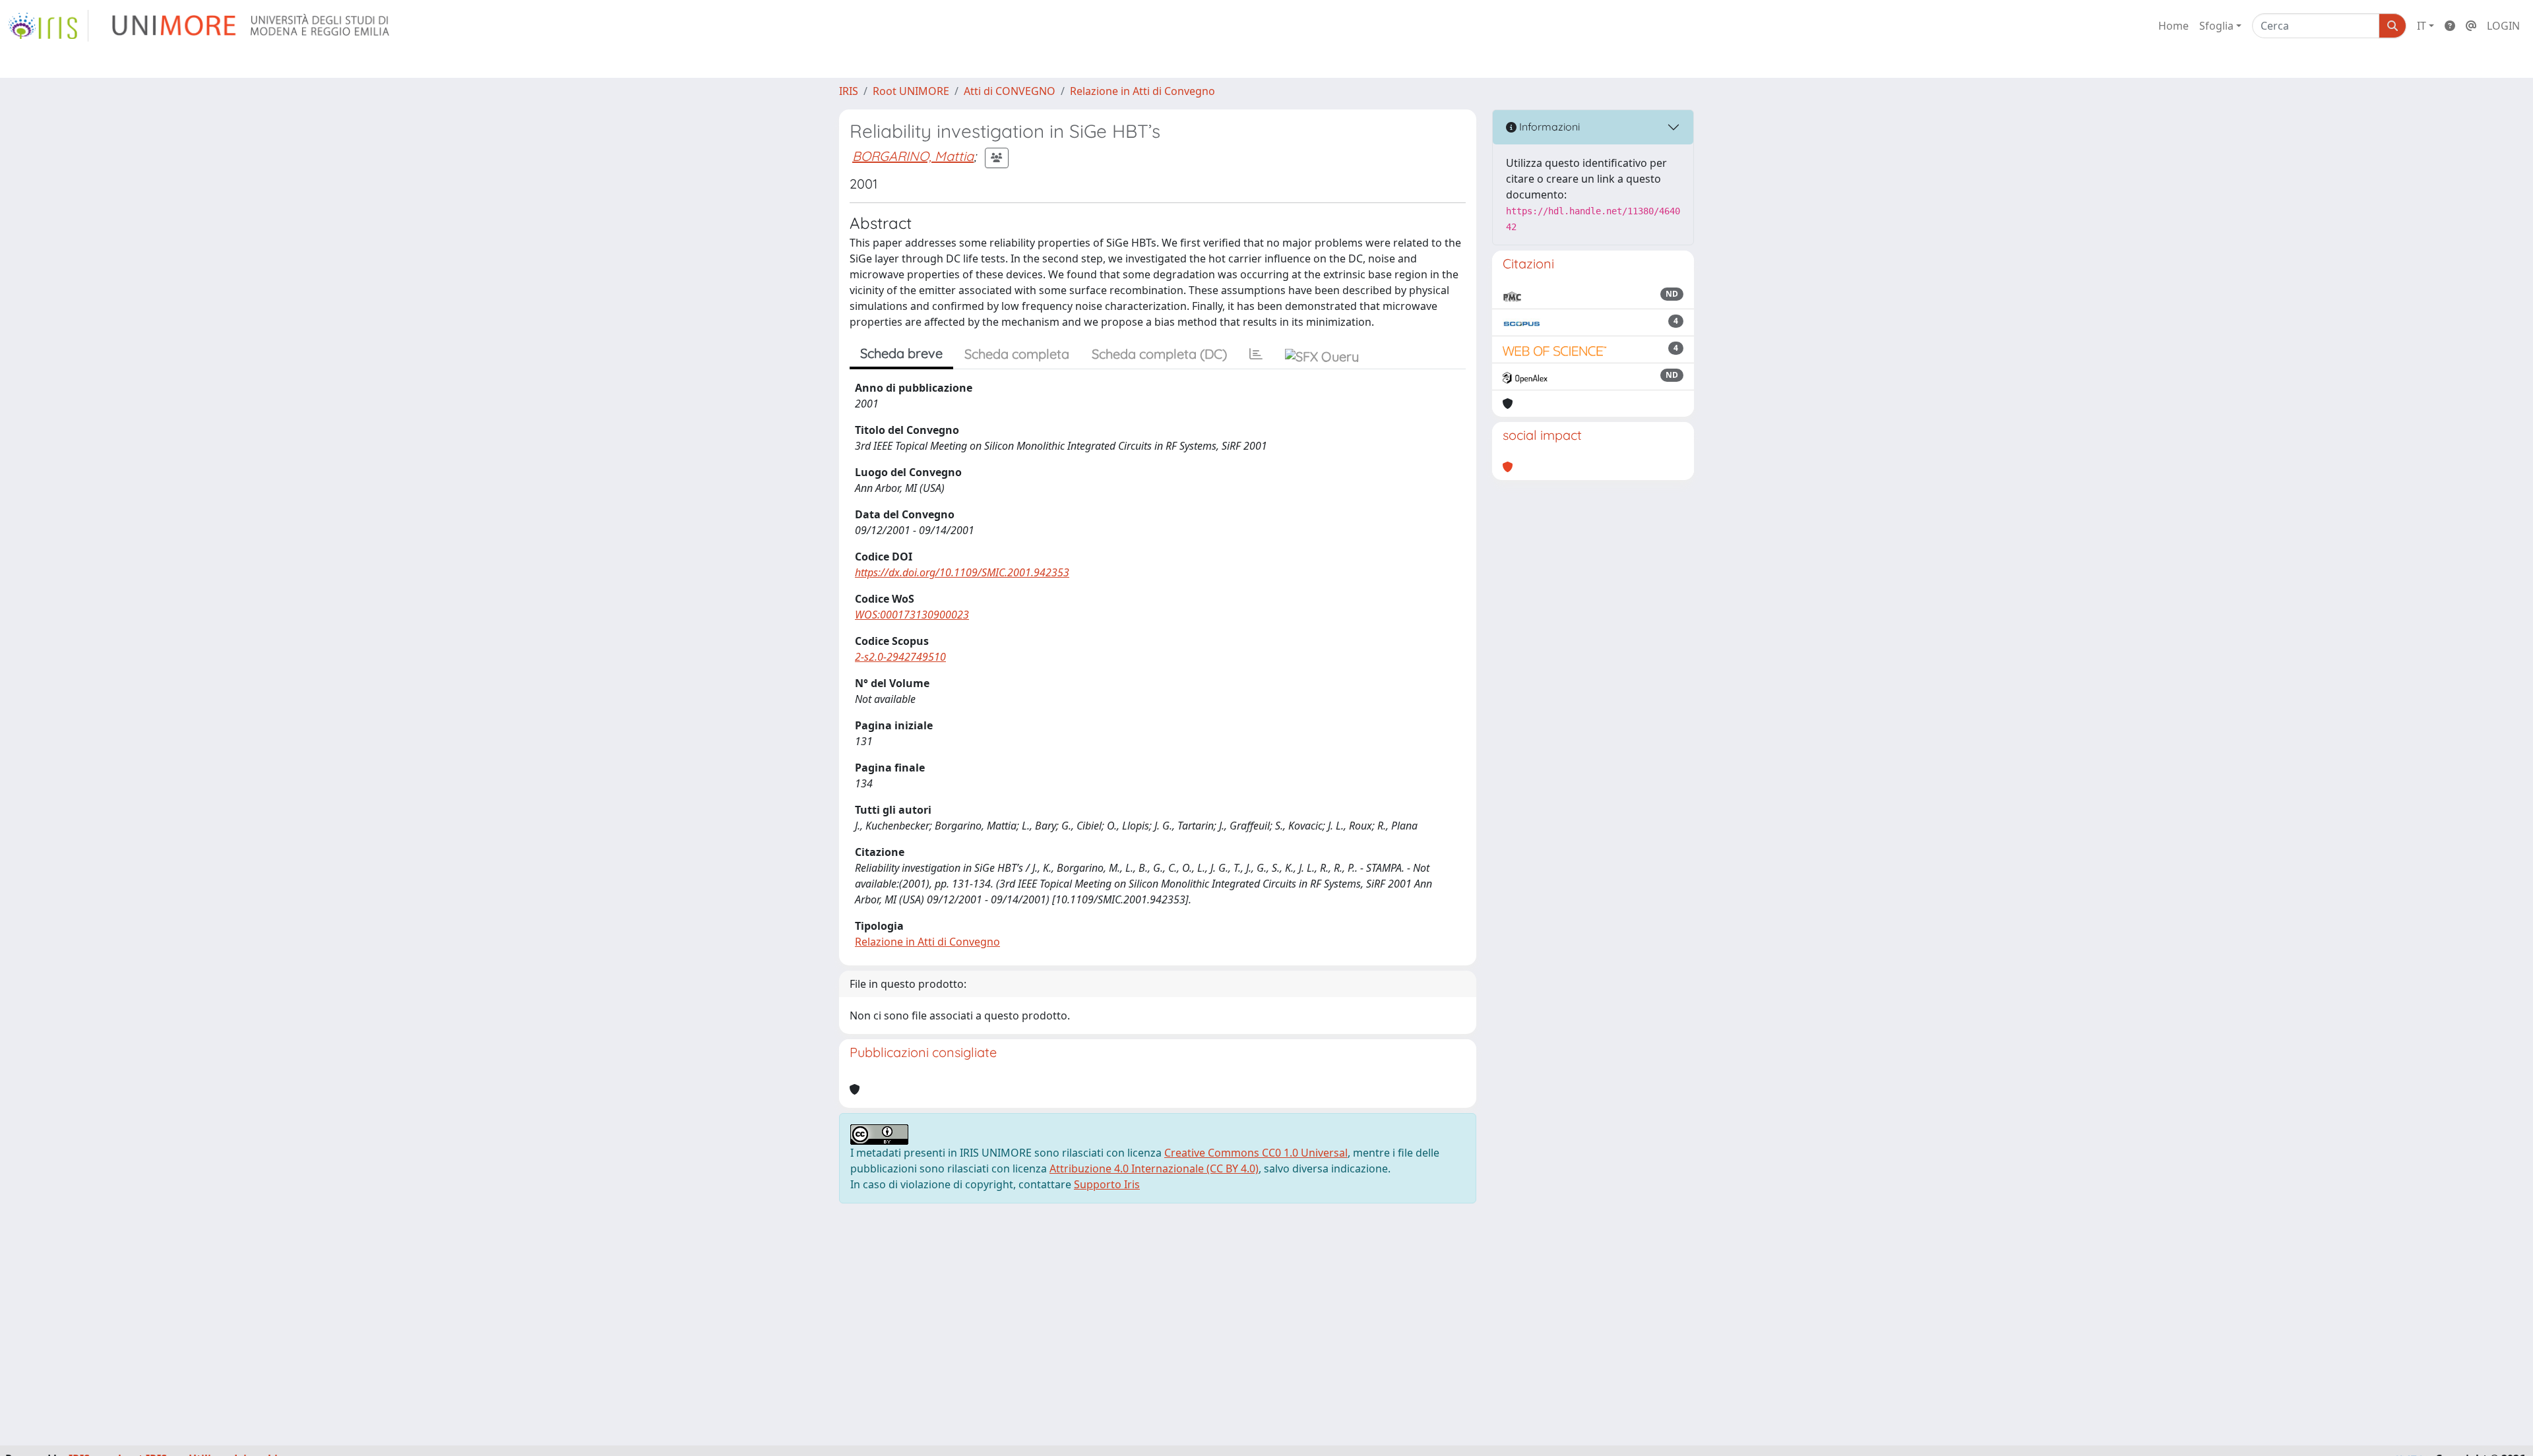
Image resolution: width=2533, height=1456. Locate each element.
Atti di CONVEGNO (1010, 91)
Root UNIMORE (911, 91)
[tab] (1256, 354)
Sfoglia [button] (2216, 26)
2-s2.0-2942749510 (900, 657)
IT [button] (2422, 26)
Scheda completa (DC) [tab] (1159, 354)
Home (2173, 26)
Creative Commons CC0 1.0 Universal (1256, 1153)
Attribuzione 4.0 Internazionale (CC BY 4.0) (1154, 1168)
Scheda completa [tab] (1017, 354)
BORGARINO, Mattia (913, 156)
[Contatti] (2471, 26)
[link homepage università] (252, 26)
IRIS (849, 91)
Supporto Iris (1107, 1184)
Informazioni (1548, 127)
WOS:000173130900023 (912, 615)
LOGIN (2503, 26)
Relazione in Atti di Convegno (1142, 91)
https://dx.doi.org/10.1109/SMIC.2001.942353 (962, 572)
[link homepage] (48, 26)
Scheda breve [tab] (901, 353)
